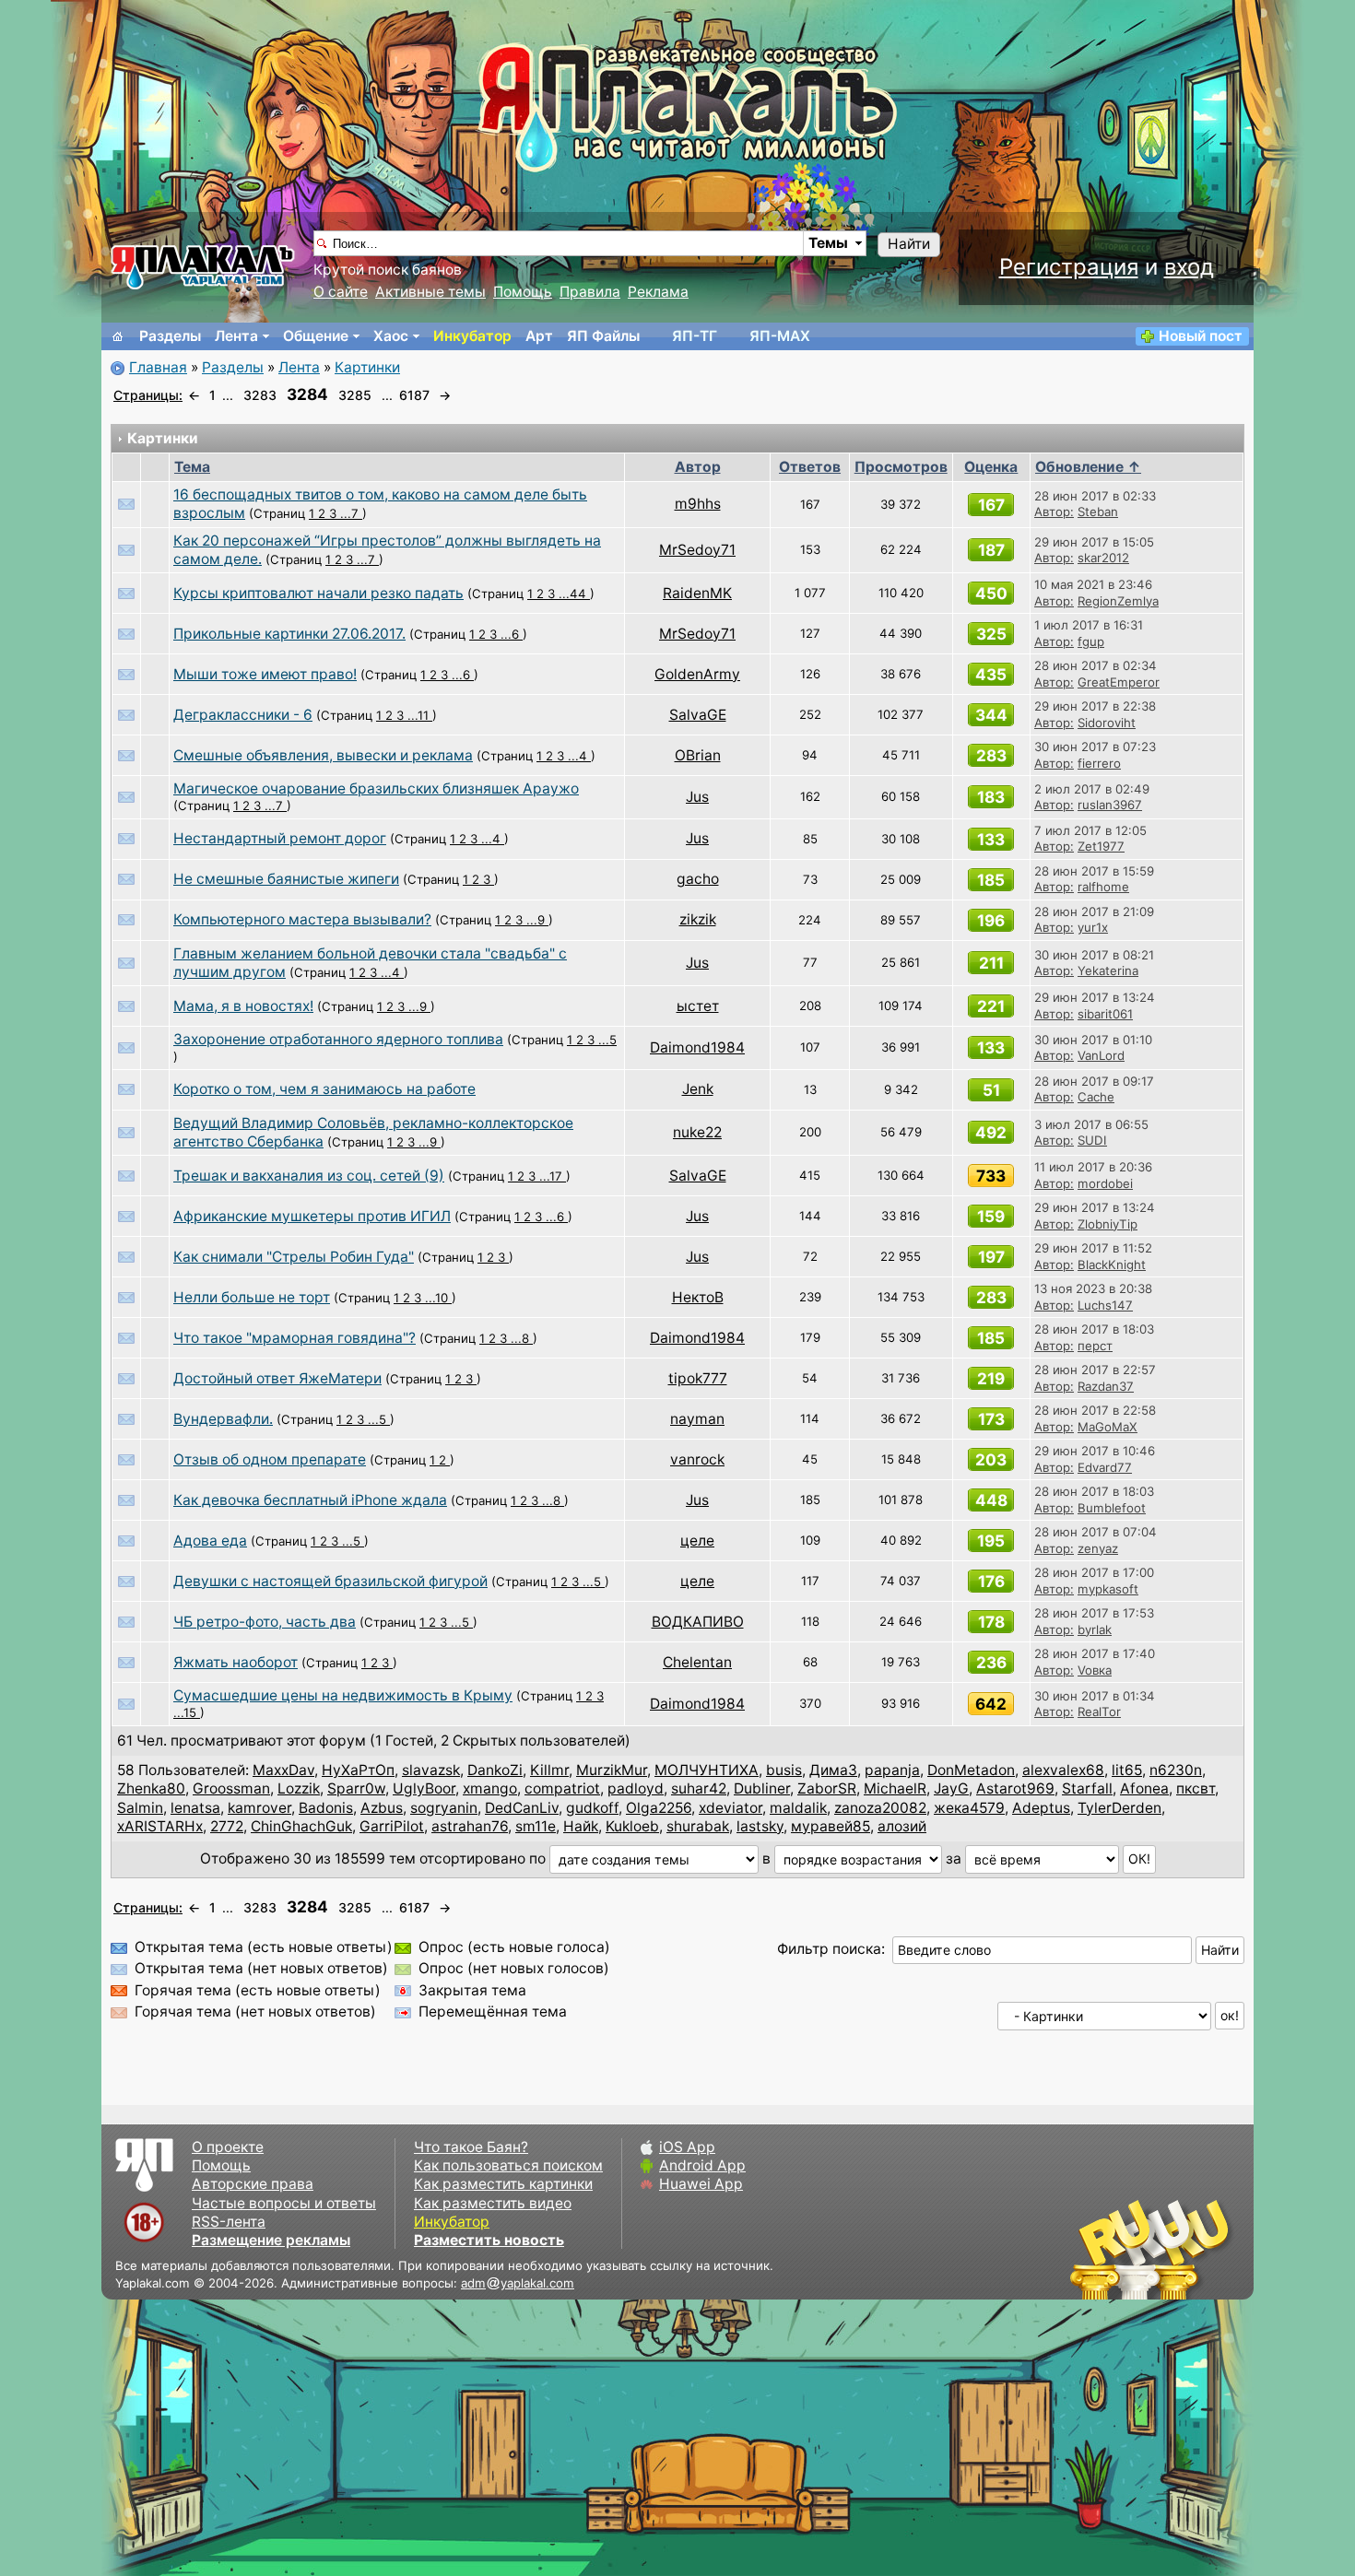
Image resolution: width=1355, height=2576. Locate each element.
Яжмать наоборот (236, 1662)
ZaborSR (827, 1788)
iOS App (687, 2147)
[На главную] (118, 336)
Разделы (170, 336)
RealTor (1099, 1711)
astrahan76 (470, 1826)
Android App (702, 2165)
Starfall (1087, 1788)
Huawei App (701, 2184)
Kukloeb (632, 1826)
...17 (553, 1176)
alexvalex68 (1063, 1770)
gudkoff (592, 1808)
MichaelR (895, 1788)
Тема (192, 467)
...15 (187, 1712)
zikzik (698, 919)
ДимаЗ (833, 1770)
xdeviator (731, 1808)
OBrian (698, 755)
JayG (951, 1788)
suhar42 (699, 1788)
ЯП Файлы (603, 336)
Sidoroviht (1107, 723)
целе (697, 1541)
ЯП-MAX (780, 336)
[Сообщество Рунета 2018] (1097, 2249)
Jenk (698, 1089)
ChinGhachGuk (301, 1826)
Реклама (658, 292)
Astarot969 (1015, 1788)
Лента (236, 336)
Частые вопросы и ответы (284, 2203)
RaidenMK (697, 593)
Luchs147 (1105, 1305)
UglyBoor (424, 1788)
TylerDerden (1119, 1808)
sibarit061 (1105, 1014)
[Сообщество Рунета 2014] (1208, 2249)
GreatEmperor (1119, 682)
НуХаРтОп (358, 1770)
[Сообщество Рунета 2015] (1152, 2249)
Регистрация (1069, 267)
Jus (697, 797)
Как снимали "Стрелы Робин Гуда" (294, 1257)
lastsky (760, 1826)
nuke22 (697, 1132)
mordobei (1105, 1183)
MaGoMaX (1108, 1427)
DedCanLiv (522, 1808)
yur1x (1093, 927)
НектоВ (698, 1297)
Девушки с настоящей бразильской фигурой (330, 1581)
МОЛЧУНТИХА (707, 1770)
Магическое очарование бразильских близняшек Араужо (376, 788)
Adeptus (1041, 1808)
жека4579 (969, 1808)
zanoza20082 (880, 1808)
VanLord (1101, 1055)
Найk (581, 1826)
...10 (438, 1298)
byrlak (1095, 1629)
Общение (316, 336)
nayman (697, 1419)
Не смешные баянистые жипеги (286, 879)
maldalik (798, 1808)
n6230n (1176, 1770)
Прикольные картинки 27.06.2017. (289, 634)
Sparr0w (356, 1788)
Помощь (523, 292)
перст (1095, 1346)
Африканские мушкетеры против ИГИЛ (312, 1216)
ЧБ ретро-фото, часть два (265, 1622)
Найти (909, 244)
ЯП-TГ (695, 336)
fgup (1091, 641)
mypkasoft (1108, 1589)
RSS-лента (229, 2222)
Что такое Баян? (471, 2147)
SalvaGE (698, 715)
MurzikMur (612, 1770)
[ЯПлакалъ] (203, 266)
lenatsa (195, 1808)
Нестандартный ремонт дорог (280, 838)
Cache (1096, 1097)
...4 (579, 756)
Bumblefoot (1112, 1508)
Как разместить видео (493, 2203)
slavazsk (431, 1770)
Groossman (231, 1788)
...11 (420, 715)
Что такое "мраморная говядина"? (295, 1338)
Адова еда (210, 1541)
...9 (537, 920)
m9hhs (698, 504)
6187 (414, 395)
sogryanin (444, 1808)
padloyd (636, 1788)
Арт (539, 336)
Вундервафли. (223, 1419)
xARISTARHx (160, 1826)
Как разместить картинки (503, 2184)
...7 (351, 513)
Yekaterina (1108, 970)
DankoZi (495, 1770)
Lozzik (299, 1788)
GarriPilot (392, 1826)
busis (784, 1770)
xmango (490, 1788)
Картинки (367, 367)
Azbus (382, 1808)
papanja (892, 1770)
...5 (607, 1040)
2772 (227, 1826)
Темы (828, 243)
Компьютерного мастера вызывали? (302, 919)
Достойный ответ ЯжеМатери (277, 1378)
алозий (902, 1826)
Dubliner (762, 1788)
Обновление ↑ (1088, 467)
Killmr (549, 1770)
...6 (512, 634)
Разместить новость (489, 2240)
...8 (522, 1338)
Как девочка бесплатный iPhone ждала (310, 1500)
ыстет (698, 1006)
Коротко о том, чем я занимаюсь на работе (324, 1089)
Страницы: (148, 395)
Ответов (810, 467)
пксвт (1196, 1788)
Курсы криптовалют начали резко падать (318, 593)
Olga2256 (659, 1808)
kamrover (259, 1808)
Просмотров (901, 467)
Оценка (991, 467)
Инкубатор (472, 336)
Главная (158, 367)
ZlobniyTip (1108, 1224)
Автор (698, 467)
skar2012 (1103, 558)
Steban (1098, 512)
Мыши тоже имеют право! (265, 674)
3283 (260, 395)
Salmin (140, 1808)
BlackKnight (1112, 1264)
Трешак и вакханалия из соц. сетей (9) (309, 1176)
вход (1189, 267)
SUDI (1092, 1140)
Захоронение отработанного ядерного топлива (338, 1039)
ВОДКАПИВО (698, 1622)
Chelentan (697, 1662)
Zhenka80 (151, 1788)
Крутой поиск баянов (388, 270)
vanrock (697, 1459)
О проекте (228, 2147)
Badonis (326, 1808)
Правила (590, 292)
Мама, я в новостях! (243, 1006)
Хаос (391, 336)
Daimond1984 (697, 1047)
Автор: (1054, 512)
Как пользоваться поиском (508, 2165)
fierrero (1099, 763)
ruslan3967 (1110, 805)
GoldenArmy (697, 674)
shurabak (698, 1826)
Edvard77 (1105, 1467)
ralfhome (1103, 887)
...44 (574, 594)
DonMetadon (971, 1770)
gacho (698, 879)
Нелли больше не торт (252, 1297)
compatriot (562, 1788)
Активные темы (430, 292)
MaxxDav (283, 1770)
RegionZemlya (1118, 601)
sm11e (536, 1826)
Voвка (1095, 1670)
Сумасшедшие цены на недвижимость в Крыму (343, 1695)
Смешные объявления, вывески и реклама (323, 755)
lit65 (1127, 1770)
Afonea (1144, 1788)
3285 (355, 395)
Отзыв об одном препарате (270, 1459)
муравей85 (831, 1826)
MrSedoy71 (697, 550)
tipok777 (698, 1378)
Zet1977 (1101, 846)
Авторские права (253, 2184)
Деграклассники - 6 (243, 715)
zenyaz (1098, 1548)
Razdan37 (1106, 1386)
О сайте (341, 292)
